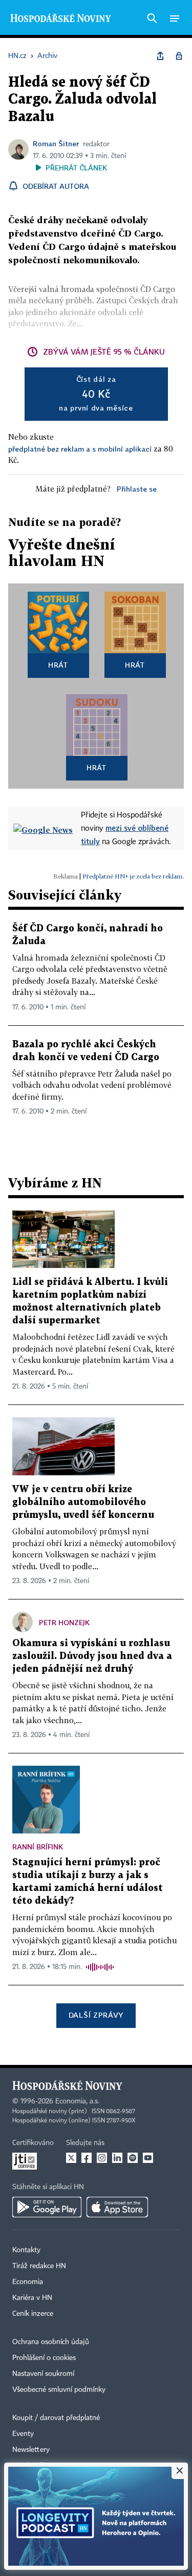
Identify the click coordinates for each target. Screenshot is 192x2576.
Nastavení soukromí (43, 2374)
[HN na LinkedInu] (117, 2158)
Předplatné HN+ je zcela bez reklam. (133, 876)
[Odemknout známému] (179, 56)
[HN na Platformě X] (71, 2158)
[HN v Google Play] (47, 2207)
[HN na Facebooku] (87, 2158)
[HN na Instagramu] (102, 2158)
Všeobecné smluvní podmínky (59, 2390)
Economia (28, 2282)
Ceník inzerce (33, 2314)
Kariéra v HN (32, 2298)
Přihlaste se (137, 489)
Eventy (23, 2434)
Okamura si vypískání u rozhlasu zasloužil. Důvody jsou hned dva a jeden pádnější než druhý (92, 1656)
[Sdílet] (160, 56)
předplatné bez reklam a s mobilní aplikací (80, 449)
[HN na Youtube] (148, 2158)
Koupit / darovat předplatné (56, 2418)
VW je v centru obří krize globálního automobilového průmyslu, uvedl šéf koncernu (83, 1502)
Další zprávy (96, 2015)
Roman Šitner (56, 143)
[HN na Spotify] (133, 2158)
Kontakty (26, 2250)
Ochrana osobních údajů (51, 2342)
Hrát (58, 665)
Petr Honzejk (64, 1622)
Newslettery (31, 2450)
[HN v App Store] (117, 2207)
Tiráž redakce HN (39, 2266)
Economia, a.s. (77, 2101)
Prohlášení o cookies (44, 2358)
